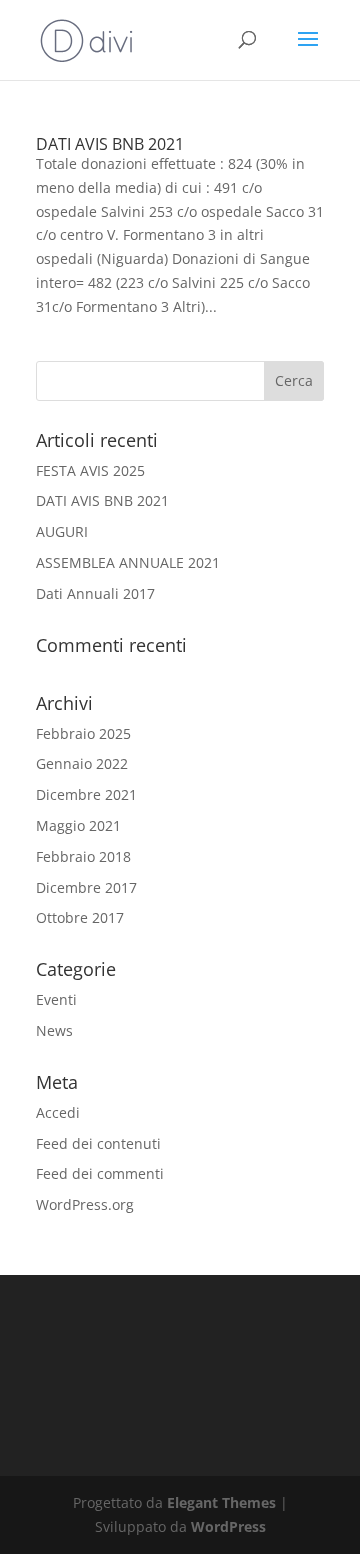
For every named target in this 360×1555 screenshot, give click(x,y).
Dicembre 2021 (86, 794)
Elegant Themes (221, 1502)
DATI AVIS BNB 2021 (110, 144)
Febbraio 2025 (83, 733)
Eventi (56, 999)
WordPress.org (85, 1204)
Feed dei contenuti (98, 1143)
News (54, 1030)
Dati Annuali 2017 (95, 593)
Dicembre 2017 (86, 887)
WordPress (228, 1526)
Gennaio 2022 (82, 763)
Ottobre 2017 (80, 917)
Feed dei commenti (100, 1173)
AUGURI (62, 531)
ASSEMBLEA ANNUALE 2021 (128, 562)
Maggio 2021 (78, 825)
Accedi (58, 1112)
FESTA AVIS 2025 (90, 470)
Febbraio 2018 (83, 856)
